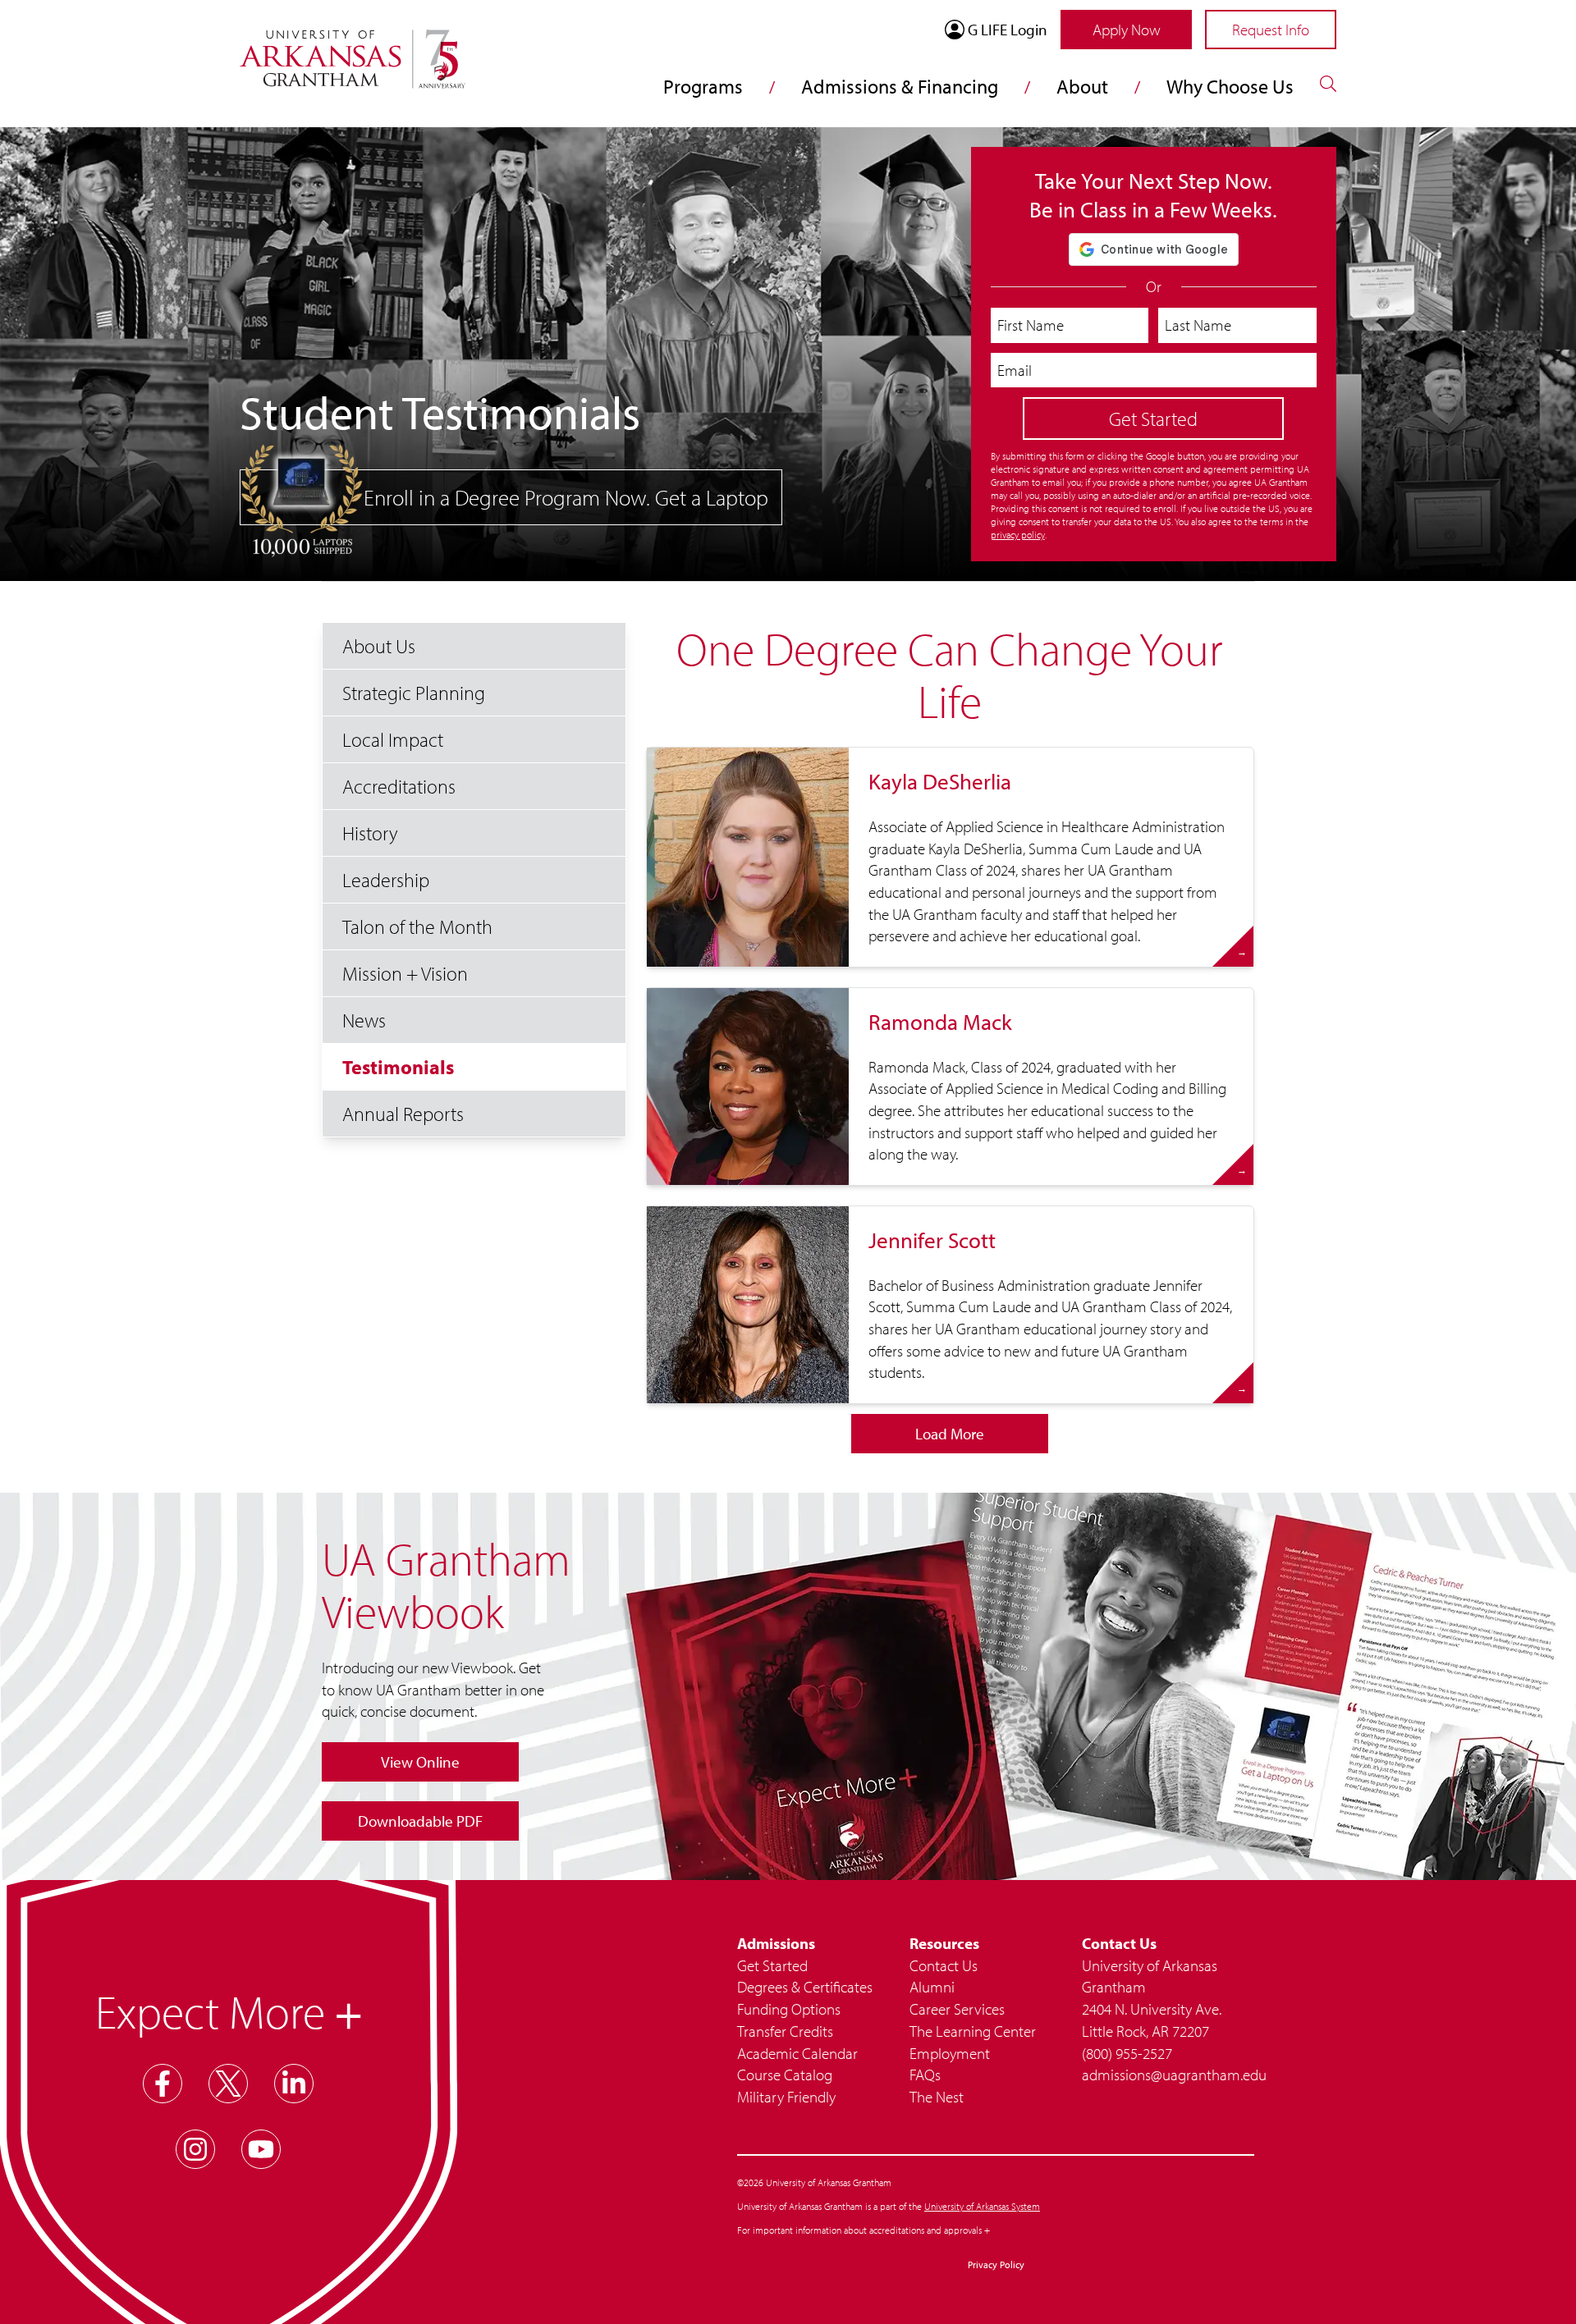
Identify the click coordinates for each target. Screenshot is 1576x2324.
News (364, 1020)
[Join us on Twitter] (228, 2084)
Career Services (957, 2009)
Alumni (932, 1987)
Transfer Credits (785, 2031)
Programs (703, 86)
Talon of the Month (417, 926)
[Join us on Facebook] (163, 2084)
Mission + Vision (405, 973)
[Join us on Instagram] (195, 2149)
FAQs (925, 2075)
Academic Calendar (797, 2053)
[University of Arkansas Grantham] (353, 49)
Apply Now (1127, 30)
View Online (420, 1762)
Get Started (772, 1965)
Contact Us (944, 1965)
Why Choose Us (1230, 86)
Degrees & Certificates (805, 1987)
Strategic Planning (414, 693)
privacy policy (1018, 535)
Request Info (1271, 30)
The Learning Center (973, 2031)
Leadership (386, 880)
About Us (379, 646)
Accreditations (399, 786)
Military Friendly (786, 2097)
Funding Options (789, 2009)
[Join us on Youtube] (261, 2149)
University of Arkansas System (982, 2206)
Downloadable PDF (420, 1821)
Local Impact (393, 739)
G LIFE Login (1008, 30)
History (370, 833)
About (1082, 86)
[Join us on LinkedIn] (294, 2084)
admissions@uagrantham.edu (1168, 2075)
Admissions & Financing (900, 86)
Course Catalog (785, 2075)
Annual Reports (403, 1114)
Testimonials (398, 1067)
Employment (950, 2053)
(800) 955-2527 (1127, 2053)
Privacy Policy (996, 2265)
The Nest (937, 2097)
